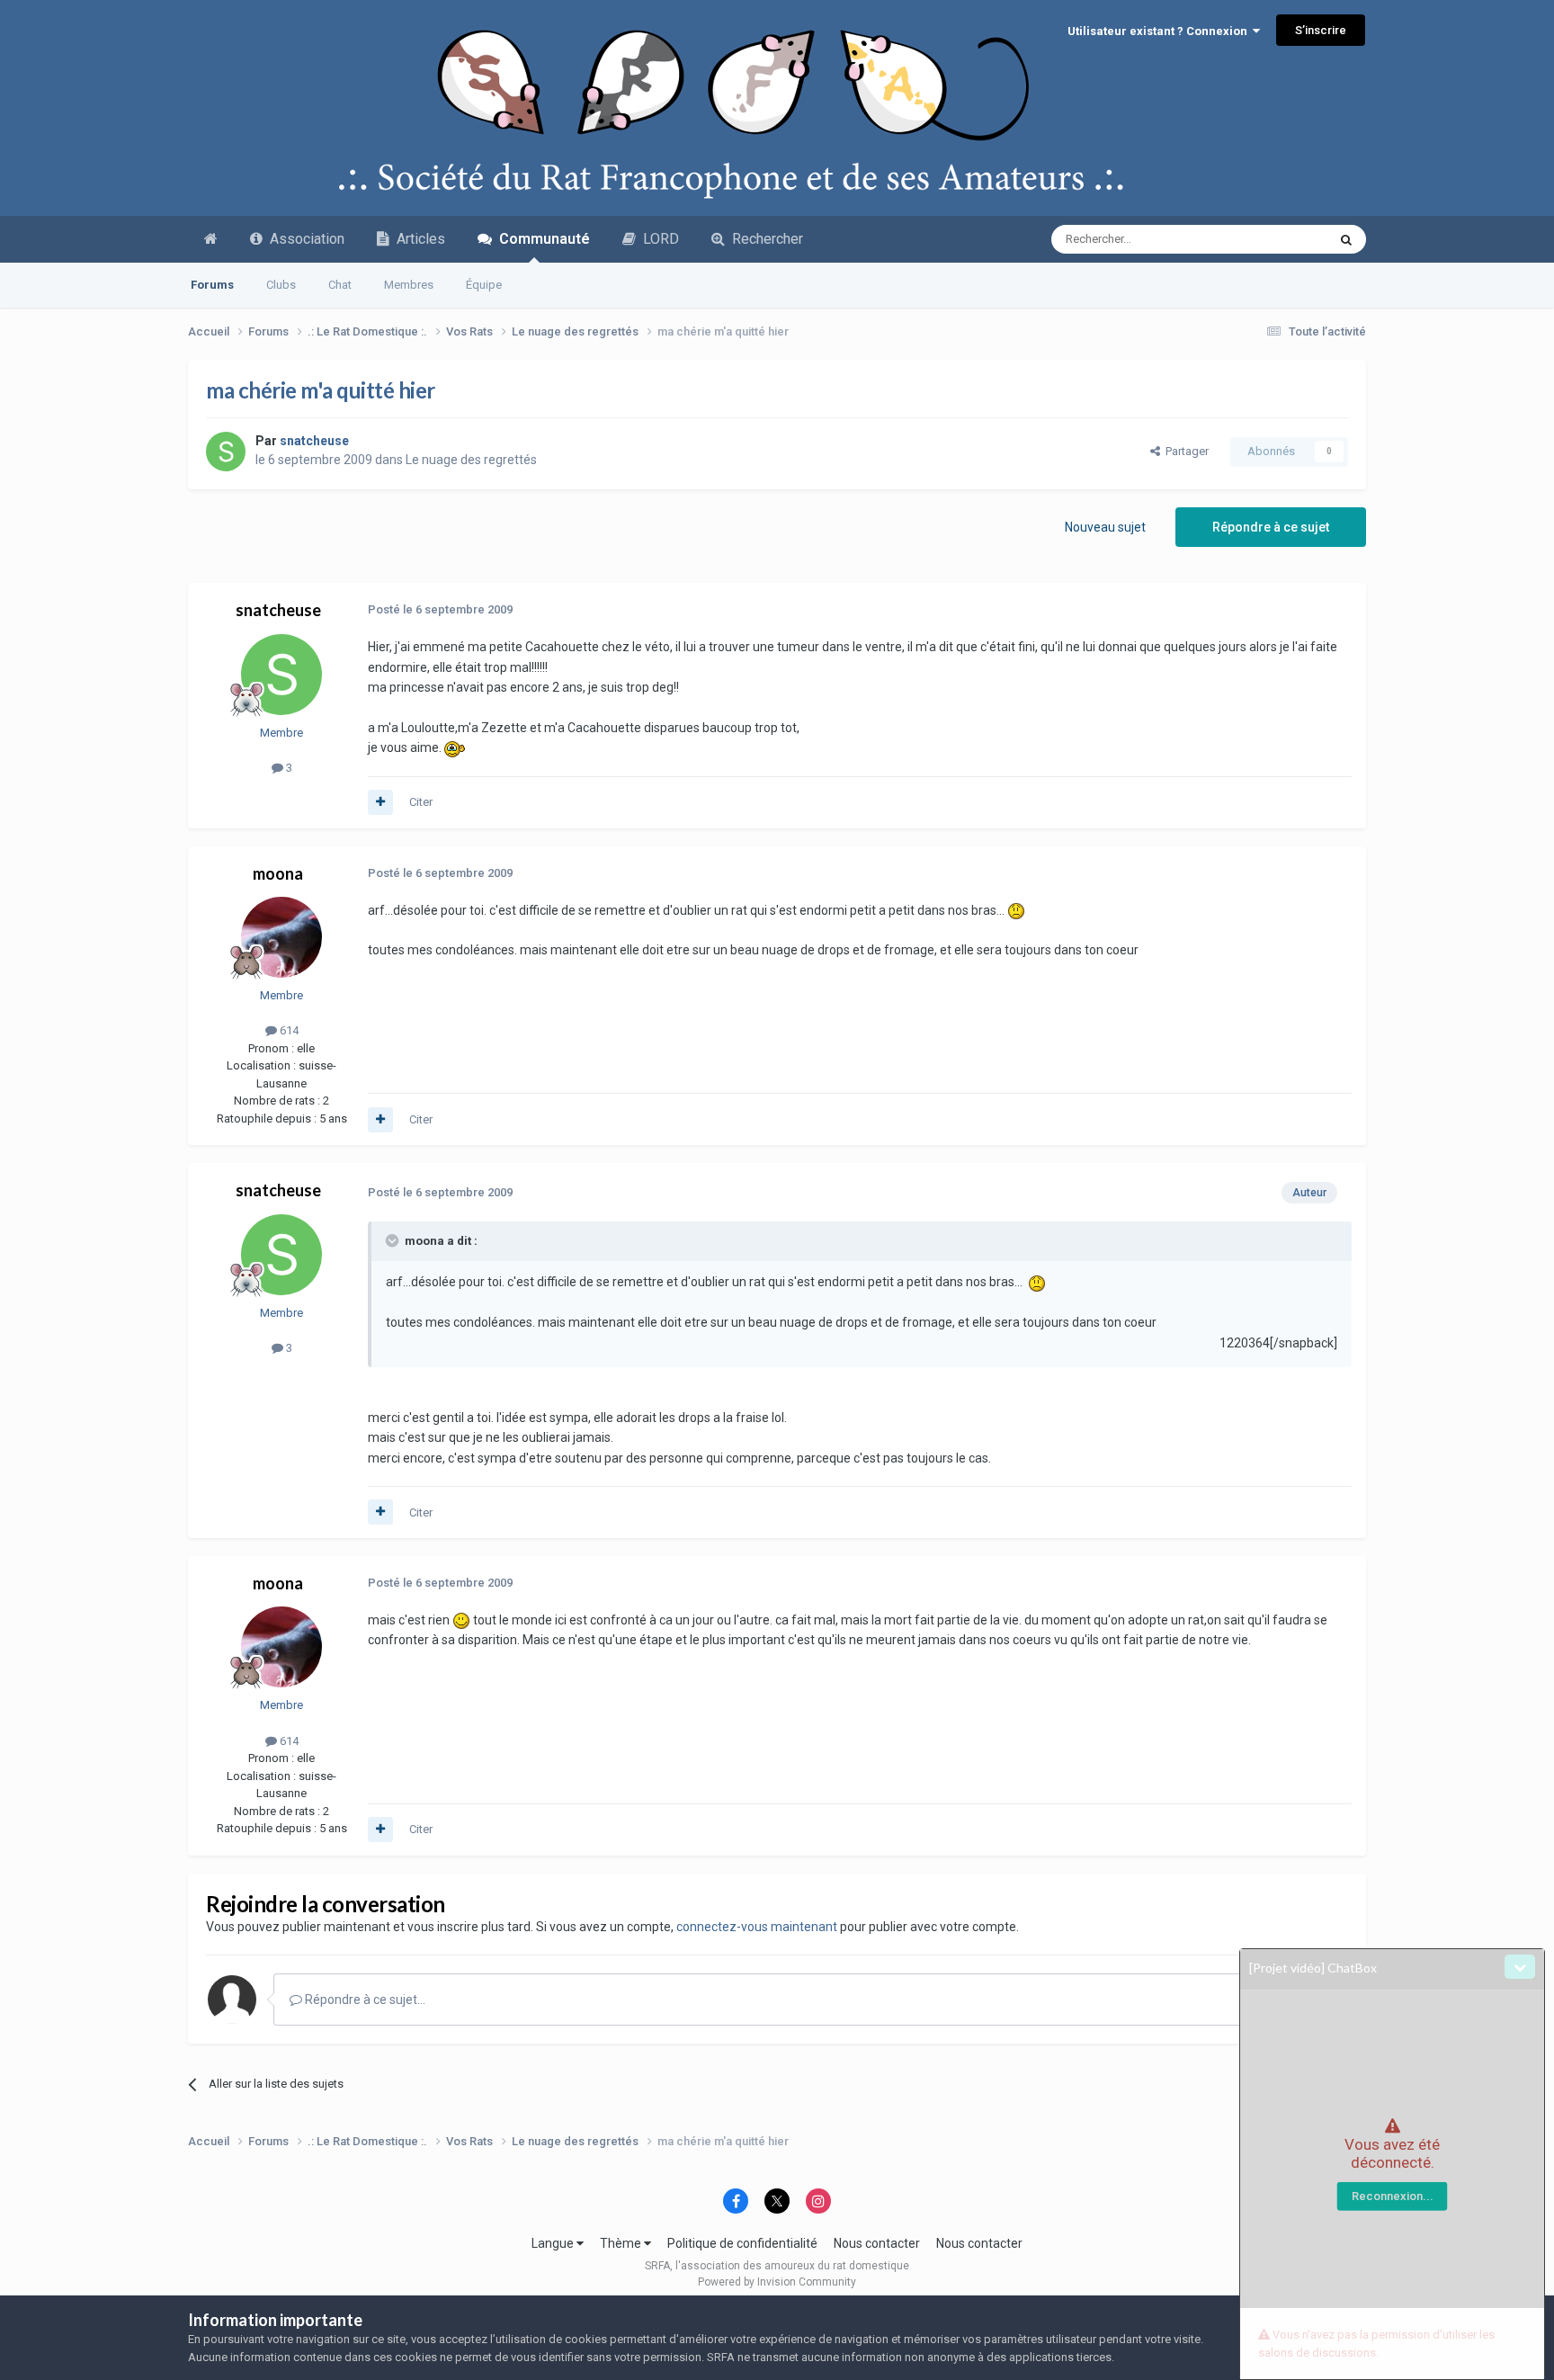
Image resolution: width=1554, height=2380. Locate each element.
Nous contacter (877, 2243)
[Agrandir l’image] (456, 747)
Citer (421, 802)
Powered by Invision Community (777, 2282)
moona (278, 873)
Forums (212, 285)
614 (288, 1030)
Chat (340, 285)
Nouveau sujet (1105, 527)
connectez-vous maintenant (757, 1927)
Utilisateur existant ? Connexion (1160, 31)
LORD (657, 239)
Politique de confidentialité (742, 2243)
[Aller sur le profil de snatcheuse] (226, 452)
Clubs (281, 285)
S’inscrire (1321, 30)
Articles (417, 239)
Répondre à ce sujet (1271, 527)
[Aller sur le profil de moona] (281, 937)
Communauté (541, 239)
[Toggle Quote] (394, 1240)
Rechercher (764, 239)
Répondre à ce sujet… (364, 2000)
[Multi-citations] (380, 802)
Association (304, 239)
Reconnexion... (1393, 2196)
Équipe (484, 285)
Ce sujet (1282, 239)
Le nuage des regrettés (471, 460)
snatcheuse (278, 610)
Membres (409, 285)
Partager (1184, 451)
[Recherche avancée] (1346, 239)
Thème (622, 2243)
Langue (554, 2243)
